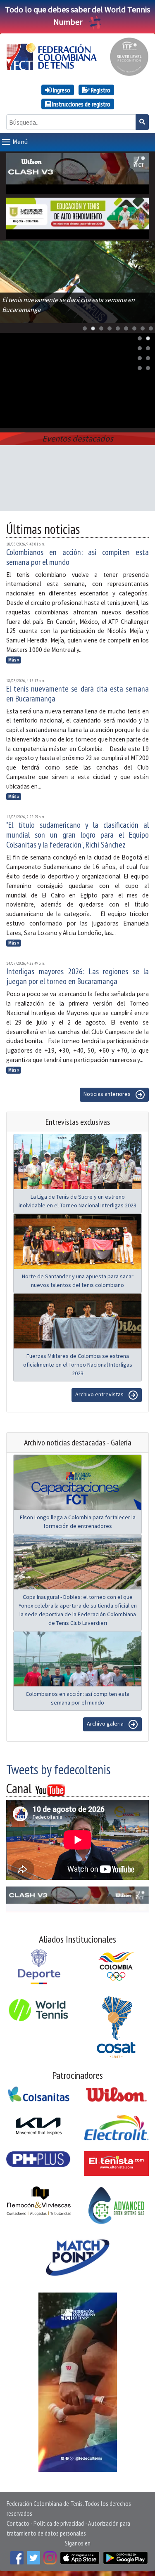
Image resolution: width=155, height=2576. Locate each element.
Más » (14, 660)
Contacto (18, 2523)
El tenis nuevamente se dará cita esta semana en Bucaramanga (77, 694)
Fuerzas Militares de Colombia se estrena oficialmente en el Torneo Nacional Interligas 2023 (78, 1365)
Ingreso (61, 90)
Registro (100, 90)
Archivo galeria (106, 1724)
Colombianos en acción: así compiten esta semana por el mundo (77, 557)
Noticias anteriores (108, 1094)
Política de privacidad (59, 2523)
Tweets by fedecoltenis (58, 1769)
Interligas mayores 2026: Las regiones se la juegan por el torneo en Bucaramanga (77, 976)
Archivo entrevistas (100, 1394)
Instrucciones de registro (81, 104)
